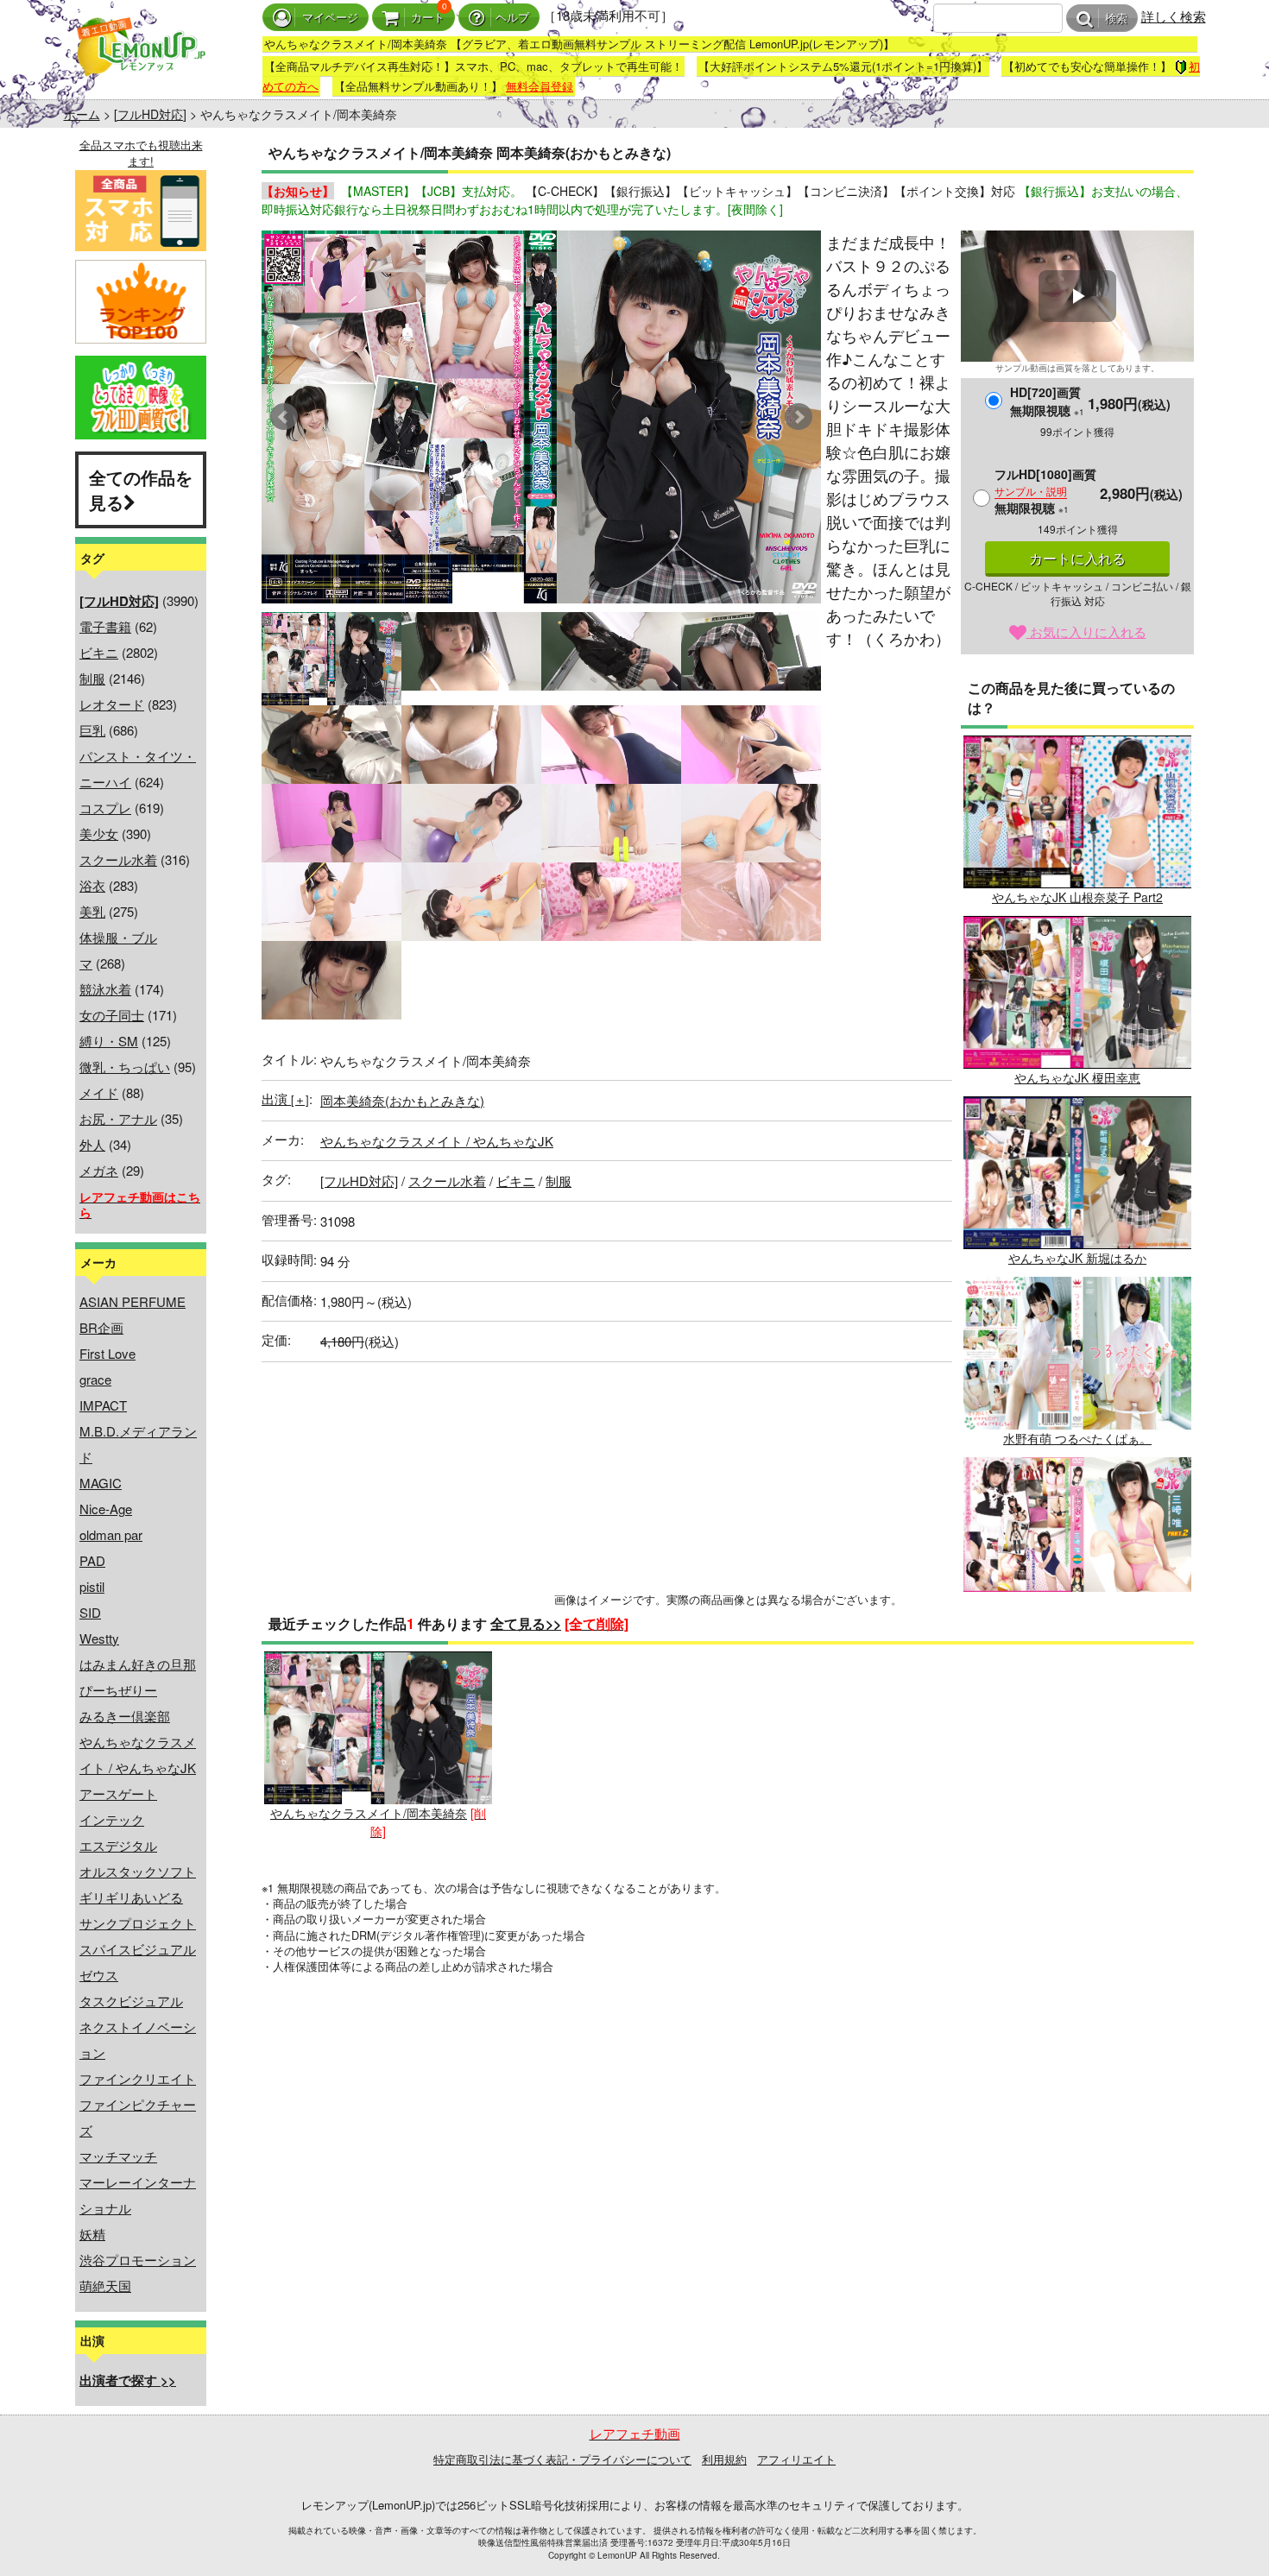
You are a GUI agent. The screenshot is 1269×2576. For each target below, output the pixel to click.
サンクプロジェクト (138, 1923)
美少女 (99, 833)
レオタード (112, 704)
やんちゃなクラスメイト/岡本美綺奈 (369, 1813)
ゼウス (99, 1975)
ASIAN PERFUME (133, 1301)
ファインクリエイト (138, 2078)
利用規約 (724, 2459)
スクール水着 (118, 859)
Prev (284, 417)
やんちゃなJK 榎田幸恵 (1077, 1077)
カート (428, 18)
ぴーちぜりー (118, 1690)
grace (95, 1379)
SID (90, 1612)
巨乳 (92, 730)
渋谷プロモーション (138, 2260)
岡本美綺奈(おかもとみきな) (402, 1100)
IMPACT (103, 1405)
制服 (92, 678)
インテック (112, 1819)
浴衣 (92, 885)
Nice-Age (106, 1509)
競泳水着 (105, 989)
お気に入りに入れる (1086, 631)
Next (799, 417)
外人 (92, 1144)
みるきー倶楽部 (125, 1716)
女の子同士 (112, 1015)
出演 (285, 1099)
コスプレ (105, 808)
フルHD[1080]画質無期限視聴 (1045, 491)
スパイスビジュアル (138, 1949)
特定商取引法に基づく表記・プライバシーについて (562, 2459)
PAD (92, 1560)
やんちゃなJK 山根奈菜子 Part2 (1077, 897)
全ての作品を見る (141, 489)
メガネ (99, 1170)
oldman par (111, 1534)
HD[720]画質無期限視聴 (1047, 401)
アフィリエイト (796, 2459)
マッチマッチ (118, 2156)
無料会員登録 (540, 86)
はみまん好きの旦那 (138, 1664)
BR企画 (101, 1327)
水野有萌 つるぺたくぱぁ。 (1077, 1438)
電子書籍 (105, 626)
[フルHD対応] (150, 114)
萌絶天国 (105, 2286)
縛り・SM (109, 1041)
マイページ (330, 18)
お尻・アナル (118, 1118)
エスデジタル (118, 1845)
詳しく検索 (1174, 16)
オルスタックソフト (138, 1871)
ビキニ (99, 652)
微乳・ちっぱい (125, 1067)
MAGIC (101, 1483)
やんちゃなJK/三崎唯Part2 (1077, 1619)
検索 (1116, 19)
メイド (99, 1092)
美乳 (92, 911)
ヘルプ (512, 18)
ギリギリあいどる (131, 1897)
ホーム (82, 114)
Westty (99, 1638)
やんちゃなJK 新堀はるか (1077, 1258)
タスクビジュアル (131, 2001)
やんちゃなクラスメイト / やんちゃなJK (437, 1141)
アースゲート (118, 1793)
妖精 (92, 2234)
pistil (92, 1586)
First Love (107, 1353)
